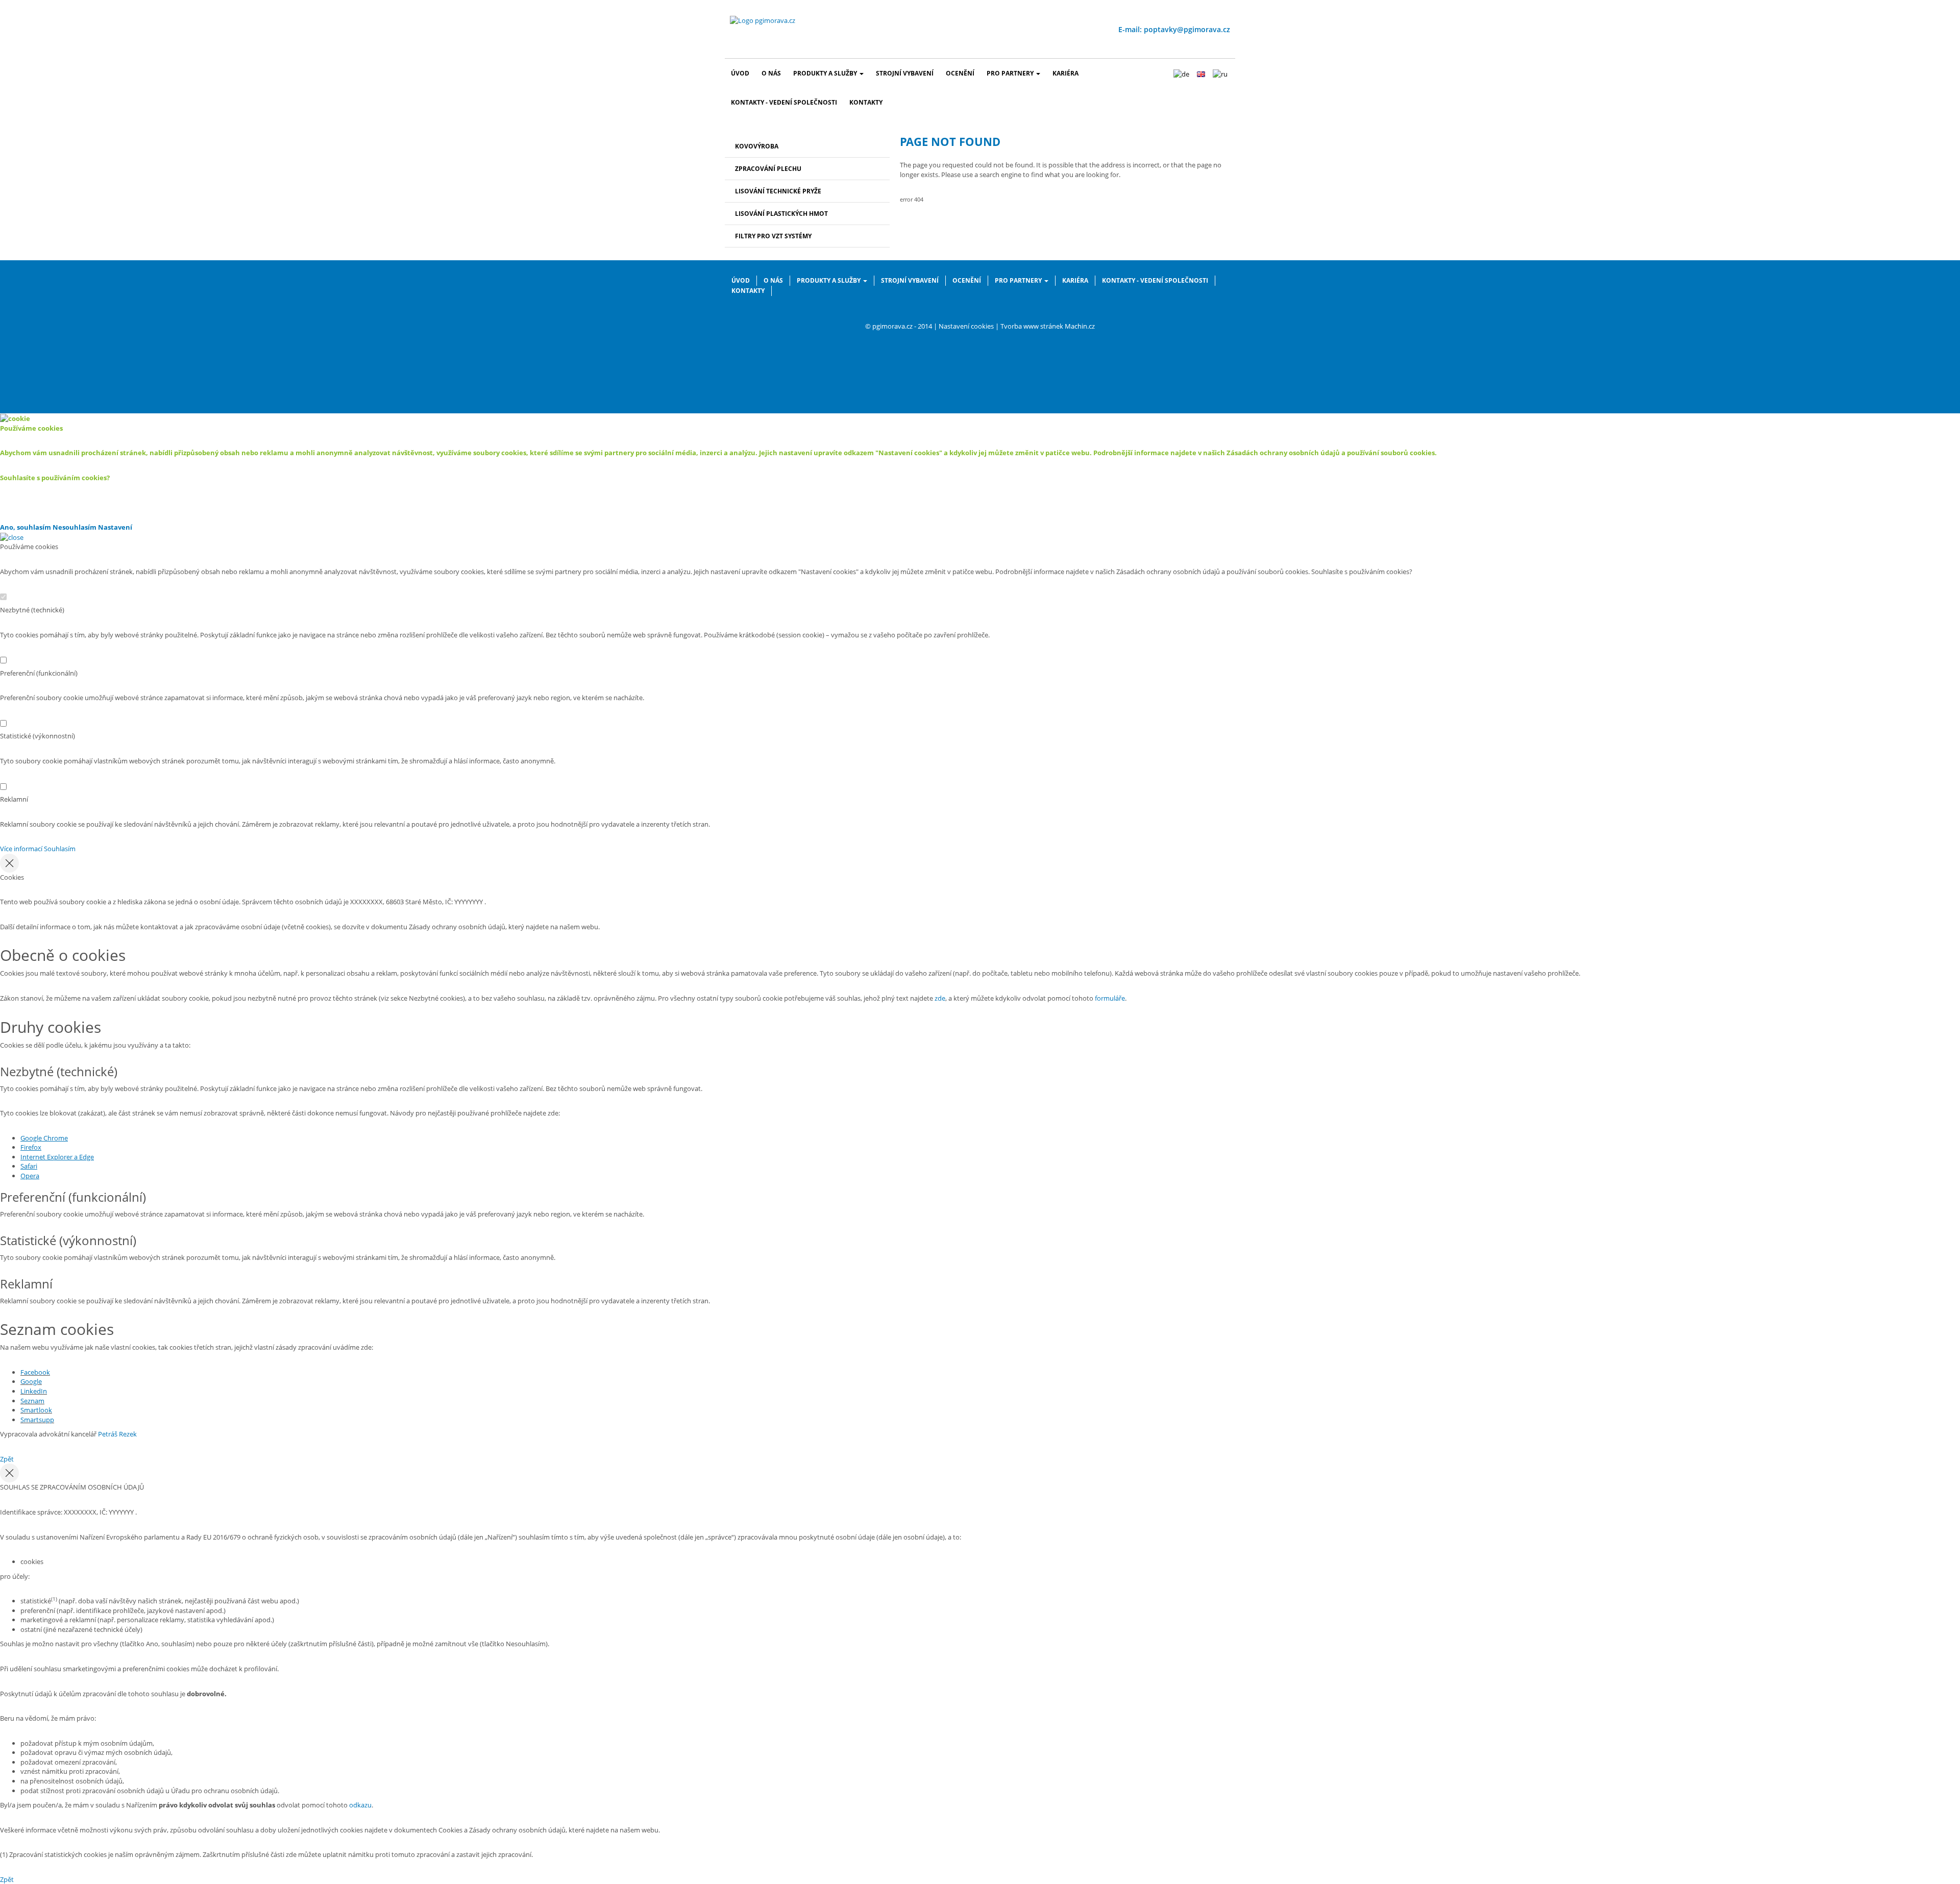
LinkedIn (34, 1391)
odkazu (360, 1805)
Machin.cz (1080, 326)
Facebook (35, 1372)
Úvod (740, 73)
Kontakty (866, 102)
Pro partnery (1010, 73)
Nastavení (115, 527)
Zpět (7, 1459)
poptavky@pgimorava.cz (1187, 29)
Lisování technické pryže (778, 191)
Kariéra (1065, 73)
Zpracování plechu (768, 169)
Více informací (21, 849)
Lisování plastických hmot (781, 214)
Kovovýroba (757, 146)
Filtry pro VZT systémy (773, 236)
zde (940, 998)
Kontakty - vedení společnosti (784, 102)
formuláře (1110, 998)
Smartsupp (37, 1420)
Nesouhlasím (75, 527)
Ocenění (960, 73)
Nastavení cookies (966, 326)
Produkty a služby (825, 73)
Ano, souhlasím (26, 527)
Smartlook (36, 1410)
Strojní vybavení (905, 73)
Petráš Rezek (117, 1434)
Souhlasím (60, 849)
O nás (771, 73)
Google (31, 1381)
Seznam (32, 1401)
